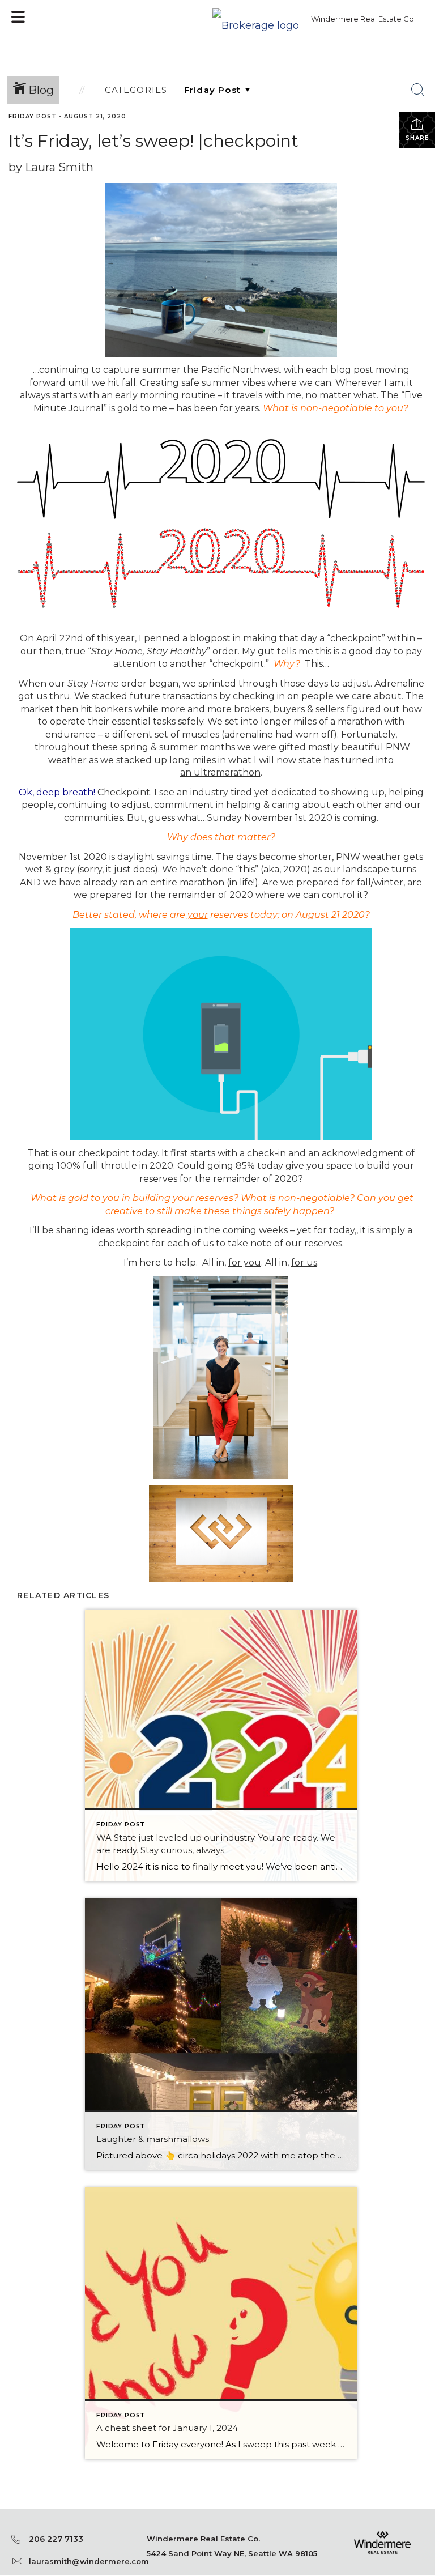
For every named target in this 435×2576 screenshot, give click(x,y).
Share (417, 138)
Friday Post (33, 116)
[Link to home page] (256, 19)
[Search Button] (418, 90)
